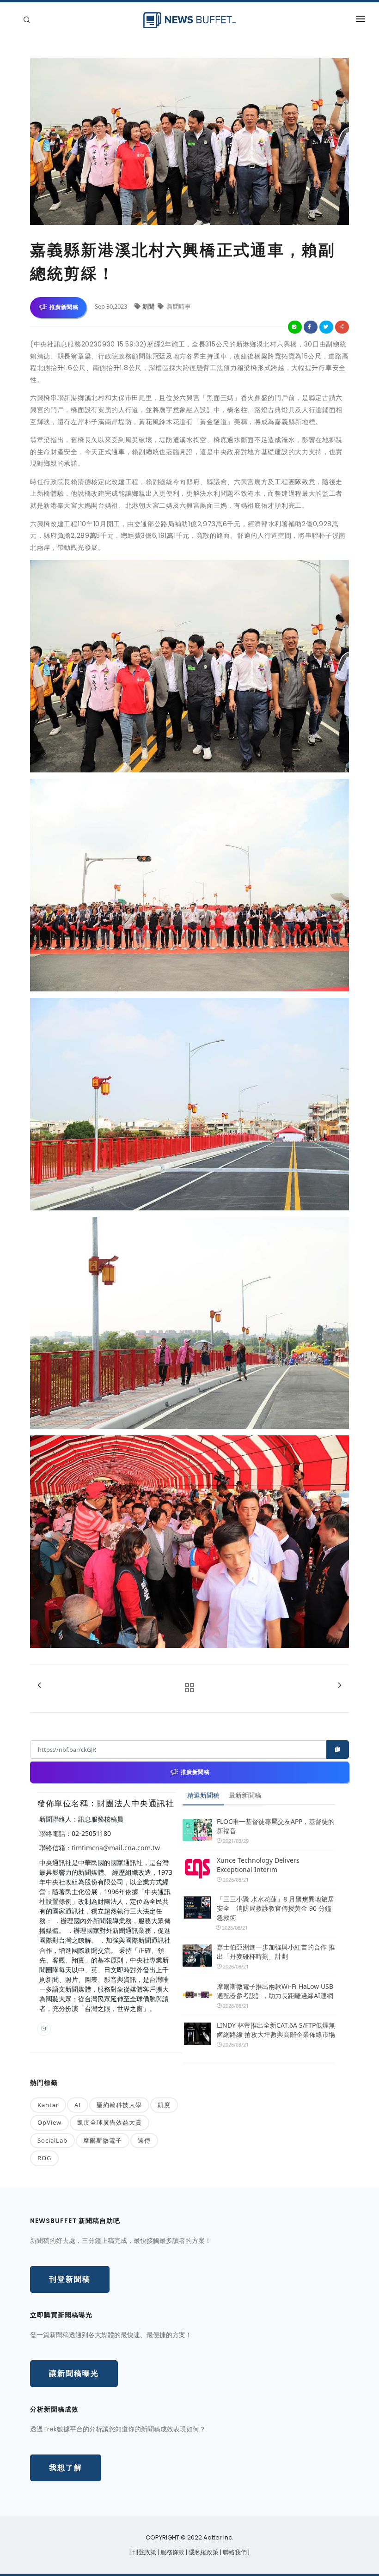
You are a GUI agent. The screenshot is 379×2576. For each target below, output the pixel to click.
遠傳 (144, 2140)
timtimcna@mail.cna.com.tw (116, 1848)
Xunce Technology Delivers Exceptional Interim (258, 1865)
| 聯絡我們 (234, 2552)
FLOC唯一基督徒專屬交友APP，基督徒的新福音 (276, 1826)
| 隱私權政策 (203, 2552)
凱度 (164, 2105)
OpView (49, 2122)
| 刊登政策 (144, 2552)
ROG (44, 2158)
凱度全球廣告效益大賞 (110, 2122)
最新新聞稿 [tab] (245, 1795)
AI (78, 2105)
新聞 (149, 306)
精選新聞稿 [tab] (203, 1795)
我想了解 (66, 2468)
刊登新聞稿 (70, 2279)
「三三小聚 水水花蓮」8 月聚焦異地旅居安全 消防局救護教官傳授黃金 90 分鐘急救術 (275, 1908)
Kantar (48, 2105)
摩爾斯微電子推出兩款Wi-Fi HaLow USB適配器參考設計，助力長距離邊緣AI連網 (275, 1991)
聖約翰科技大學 (119, 2105)
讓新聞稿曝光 (74, 2373)
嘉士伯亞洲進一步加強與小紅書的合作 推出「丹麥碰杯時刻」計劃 (276, 1952)
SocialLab (52, 2140)
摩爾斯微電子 (103, 2140)
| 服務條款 (172, 2552)
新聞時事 (178, 306)
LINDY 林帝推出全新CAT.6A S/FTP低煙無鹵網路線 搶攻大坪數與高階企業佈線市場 (276, 2030)
